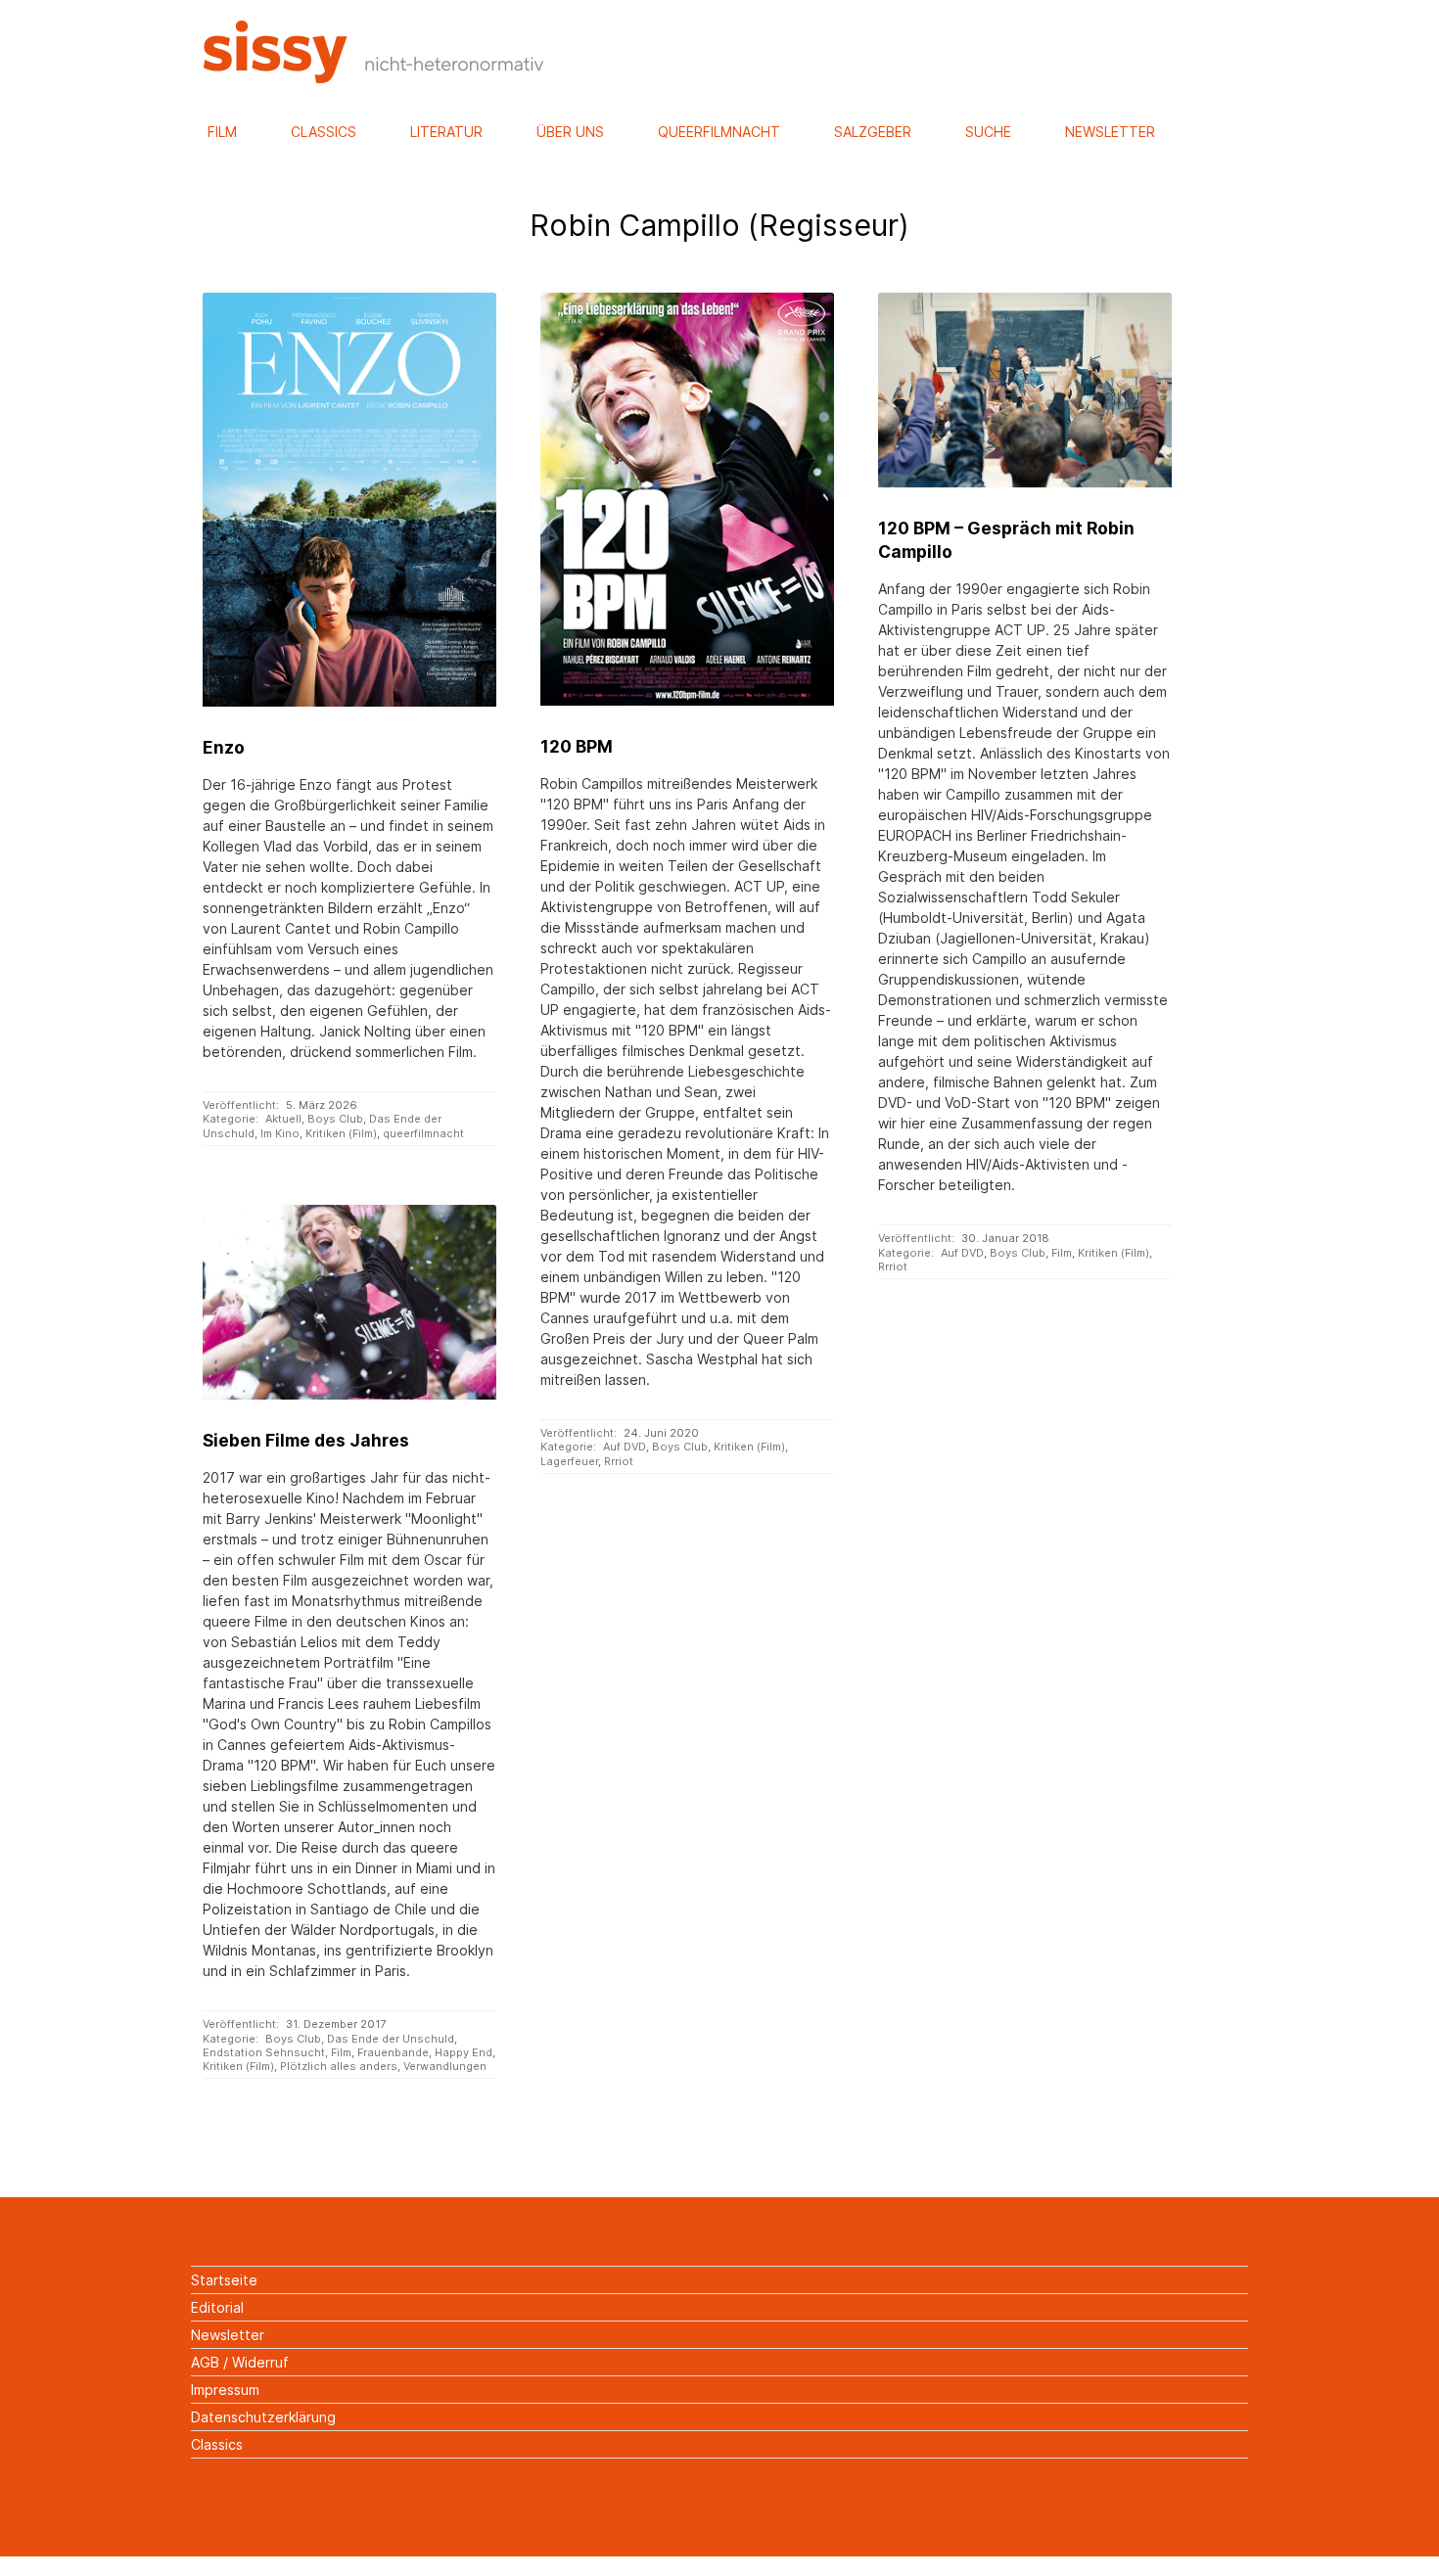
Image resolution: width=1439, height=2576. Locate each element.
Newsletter (1110, 132)
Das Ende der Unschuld (391, 2039)
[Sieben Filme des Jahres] (349, 1303)
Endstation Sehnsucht (264, 2052)
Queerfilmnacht (719, 132)
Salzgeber (873, 132)
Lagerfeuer (569, 1461)
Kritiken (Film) (341, 1133)
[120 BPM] (687, 499)
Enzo (224, 747)
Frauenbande (393, 2052)
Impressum (225, 2390)
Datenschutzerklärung (263, 2417)
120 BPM (577, 746)
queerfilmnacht (423, 1133)
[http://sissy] (376, 78)
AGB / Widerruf (240, 2362)
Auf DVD (625, 1447)
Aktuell (283, 1119)
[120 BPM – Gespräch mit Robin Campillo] (1024, 391)
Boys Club (335, 1119)
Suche (988, 132)
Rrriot (619, 1461)
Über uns (570, 132)
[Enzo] (349, 500)
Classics (324, 132)
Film (222, 132)
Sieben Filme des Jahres (306, 1440)
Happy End (464, 2052)
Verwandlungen (445, 2066)
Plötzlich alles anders (339, 2066)
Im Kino (280, 1133)
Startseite (224, 2280)
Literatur (446, 132)
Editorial (217, 2307)
